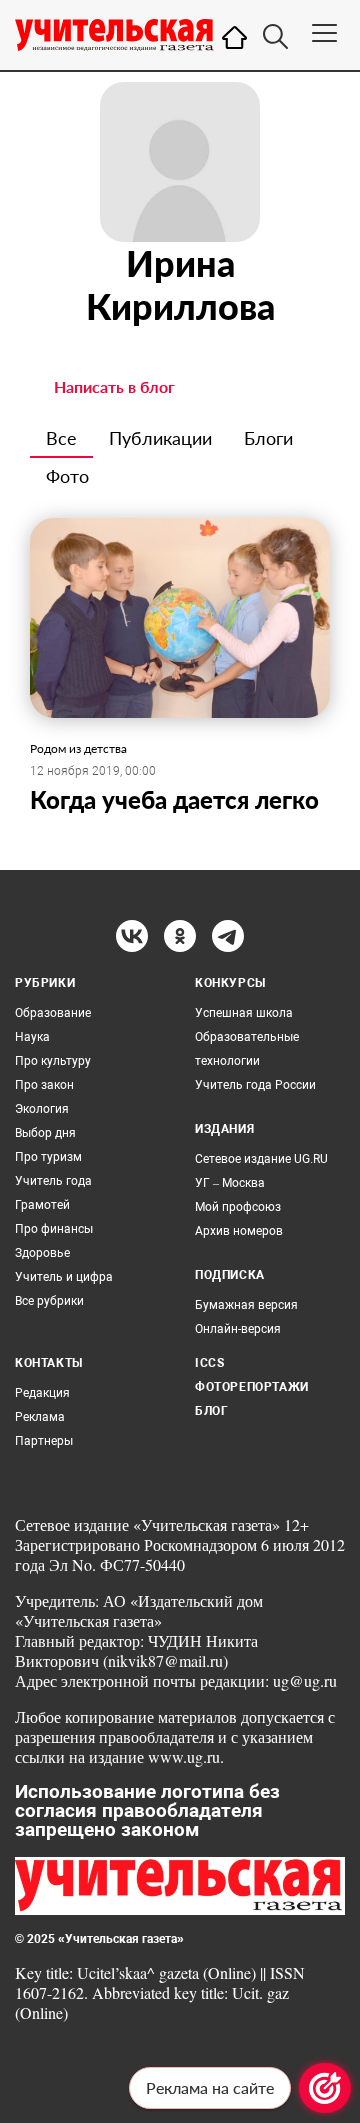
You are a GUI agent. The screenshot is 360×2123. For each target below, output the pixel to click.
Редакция (42, 1393)
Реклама (40, 1417)
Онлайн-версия (238, 1329)
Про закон (44, 1085)
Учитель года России (255, 1085)
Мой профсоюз (238, 1207)
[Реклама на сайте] (325, 2088)
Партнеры (44, 1441)
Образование (53, 1013)
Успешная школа (244, 1013)
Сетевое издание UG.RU (261, 1159)
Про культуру (53, 1061)
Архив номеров (239, 1231)
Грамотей (42, 1205)
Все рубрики (49, 1301)
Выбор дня (45, 1133)
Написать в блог (114, 386)
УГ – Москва (230, 1183)
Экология (42, 1109)
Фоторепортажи (252, 1387)
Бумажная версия (246, 1305)
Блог (211, 1411)
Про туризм (48, 1157)
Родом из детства (78, 749)
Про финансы (54, 1229)
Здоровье (42, 1253)
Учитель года (53, 1181)
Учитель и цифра (64, 1277)
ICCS (209, 1363)
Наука (32, 1037)
